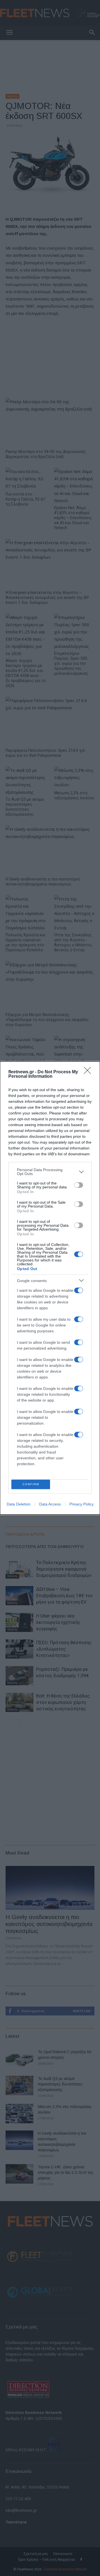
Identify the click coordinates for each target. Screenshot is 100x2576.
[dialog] (50, 1288)
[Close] (89, 1072)
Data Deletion (19, 1504)
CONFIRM (31, 1484)
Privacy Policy (82, 1504)
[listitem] (50, 1172)
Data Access (50, 1504)
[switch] (79, 1185)
